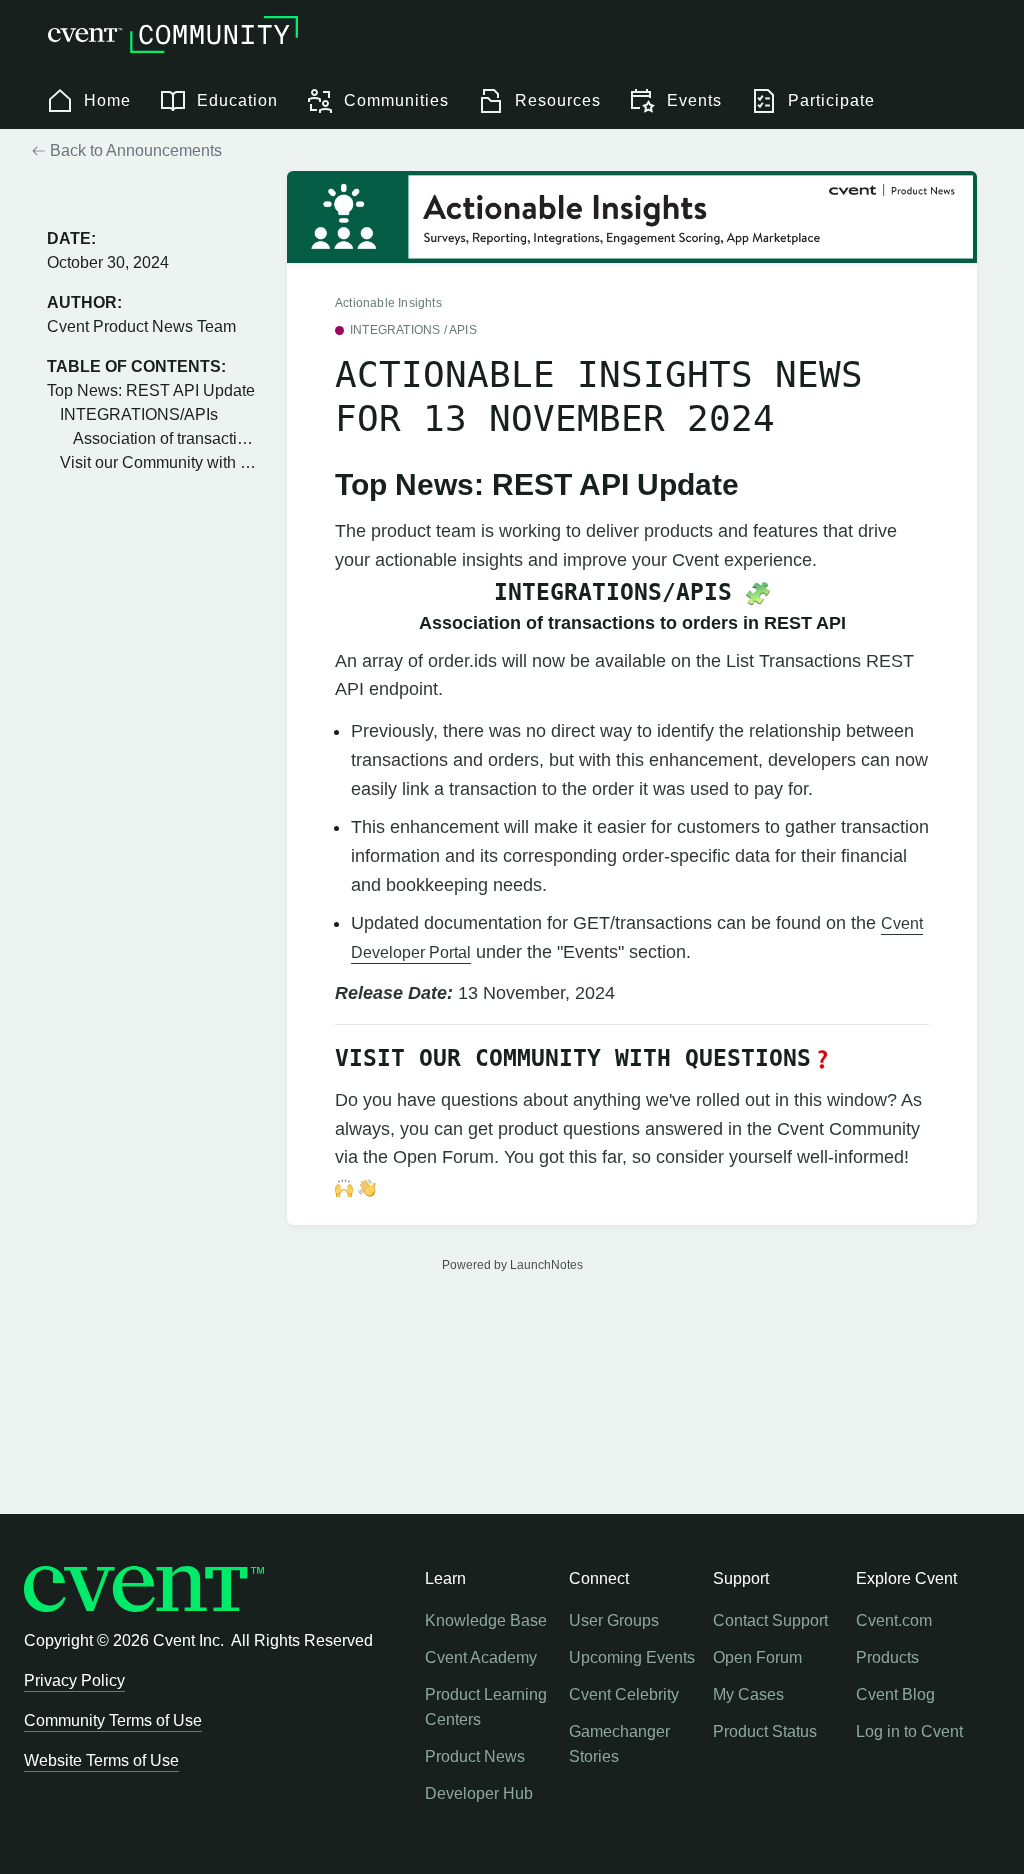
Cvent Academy (481, 1657)
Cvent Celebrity (624, 1694)
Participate (831, 100)
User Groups (614, 1620)
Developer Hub (479, 1793)
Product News (475, 1756)
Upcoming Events (632, 1657)
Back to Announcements (134, 150)
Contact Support (770, 1620)
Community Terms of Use (113, 1720)
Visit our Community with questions (158, 462)
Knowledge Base (486, 1620)
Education (237, 100)
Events (694, 100)
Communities (396, 100)
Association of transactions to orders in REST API (165, 438)
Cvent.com (894, 1620)
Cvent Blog (895, 1694)
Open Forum (757, 1657)
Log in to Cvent (909, 1731)
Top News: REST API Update (151, 390)
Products (887, 1657)
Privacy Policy (74, 1680)
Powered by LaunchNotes (512, 1265)
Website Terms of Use (101, 1760)
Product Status (765, 1731)
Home (107, 100)
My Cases (748, 1694)
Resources (558, 100)
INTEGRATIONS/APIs (139, 414)
